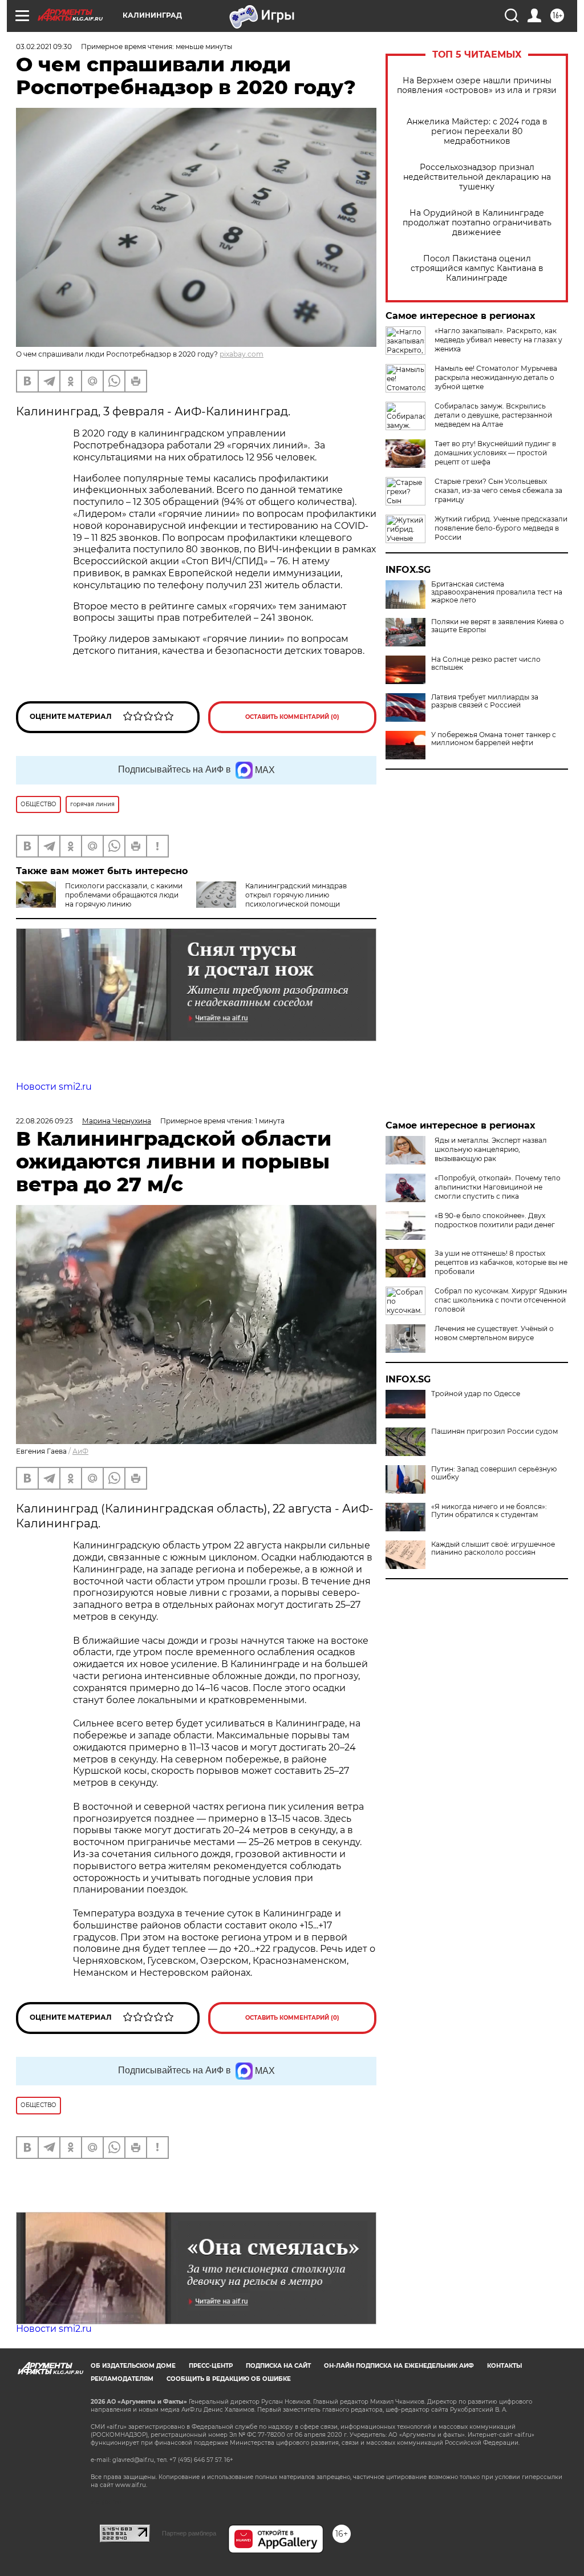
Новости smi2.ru (54, 1087)
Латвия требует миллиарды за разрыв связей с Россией (485, 701)
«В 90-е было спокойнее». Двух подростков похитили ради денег (495, 1220)
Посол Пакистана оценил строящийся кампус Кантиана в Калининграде (477, 268)
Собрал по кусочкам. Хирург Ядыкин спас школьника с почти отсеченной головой (501, 1300)
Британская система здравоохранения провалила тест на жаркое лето (497, 592)
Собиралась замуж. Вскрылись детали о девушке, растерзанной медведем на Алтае (493, 415)
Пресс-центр (211, 2366)
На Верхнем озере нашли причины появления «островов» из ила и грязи (477, 86)
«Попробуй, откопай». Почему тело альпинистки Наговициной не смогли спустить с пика (498, 1187)
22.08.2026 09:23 (44, 1121)
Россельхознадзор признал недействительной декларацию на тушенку (477, 177)
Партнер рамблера (189, 2533)
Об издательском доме (133, 2366)
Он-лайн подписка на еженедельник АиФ (399, 2366)
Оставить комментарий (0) (292, 717)
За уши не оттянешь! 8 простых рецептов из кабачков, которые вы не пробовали (501, 1262)
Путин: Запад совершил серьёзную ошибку (494, 1473)
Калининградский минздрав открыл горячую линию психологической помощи (296, 895)
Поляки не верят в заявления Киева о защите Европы (498, 626)
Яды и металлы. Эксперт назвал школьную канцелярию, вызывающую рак (491, 1149)
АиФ (80, 1451)
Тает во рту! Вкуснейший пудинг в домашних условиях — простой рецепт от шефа (495, 453)
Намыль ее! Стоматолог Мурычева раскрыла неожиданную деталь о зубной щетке (496, 377)
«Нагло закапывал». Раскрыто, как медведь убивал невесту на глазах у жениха (498, 340)
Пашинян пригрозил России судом (494, 1431)
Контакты (504, 2366)
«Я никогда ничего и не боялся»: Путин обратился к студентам (489, 1511)
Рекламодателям (122, 2379)
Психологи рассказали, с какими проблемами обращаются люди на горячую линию (124, 895)
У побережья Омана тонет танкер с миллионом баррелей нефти (494, 739)
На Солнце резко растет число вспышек (486, 664)
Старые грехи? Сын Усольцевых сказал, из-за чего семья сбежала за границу (498, 490)
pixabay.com (242, 354)
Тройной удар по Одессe (476, 1394)
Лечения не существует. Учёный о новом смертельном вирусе (494, 1333)
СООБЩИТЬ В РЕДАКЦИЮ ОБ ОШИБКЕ (229, 2379)
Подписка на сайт (278, 2366)
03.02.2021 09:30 (44, 46)
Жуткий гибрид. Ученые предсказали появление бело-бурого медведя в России (501, 528)
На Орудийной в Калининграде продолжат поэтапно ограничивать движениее (477, 223)
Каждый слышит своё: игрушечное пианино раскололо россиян (493, 1548)
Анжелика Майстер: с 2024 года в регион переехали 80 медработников (477, 132)
